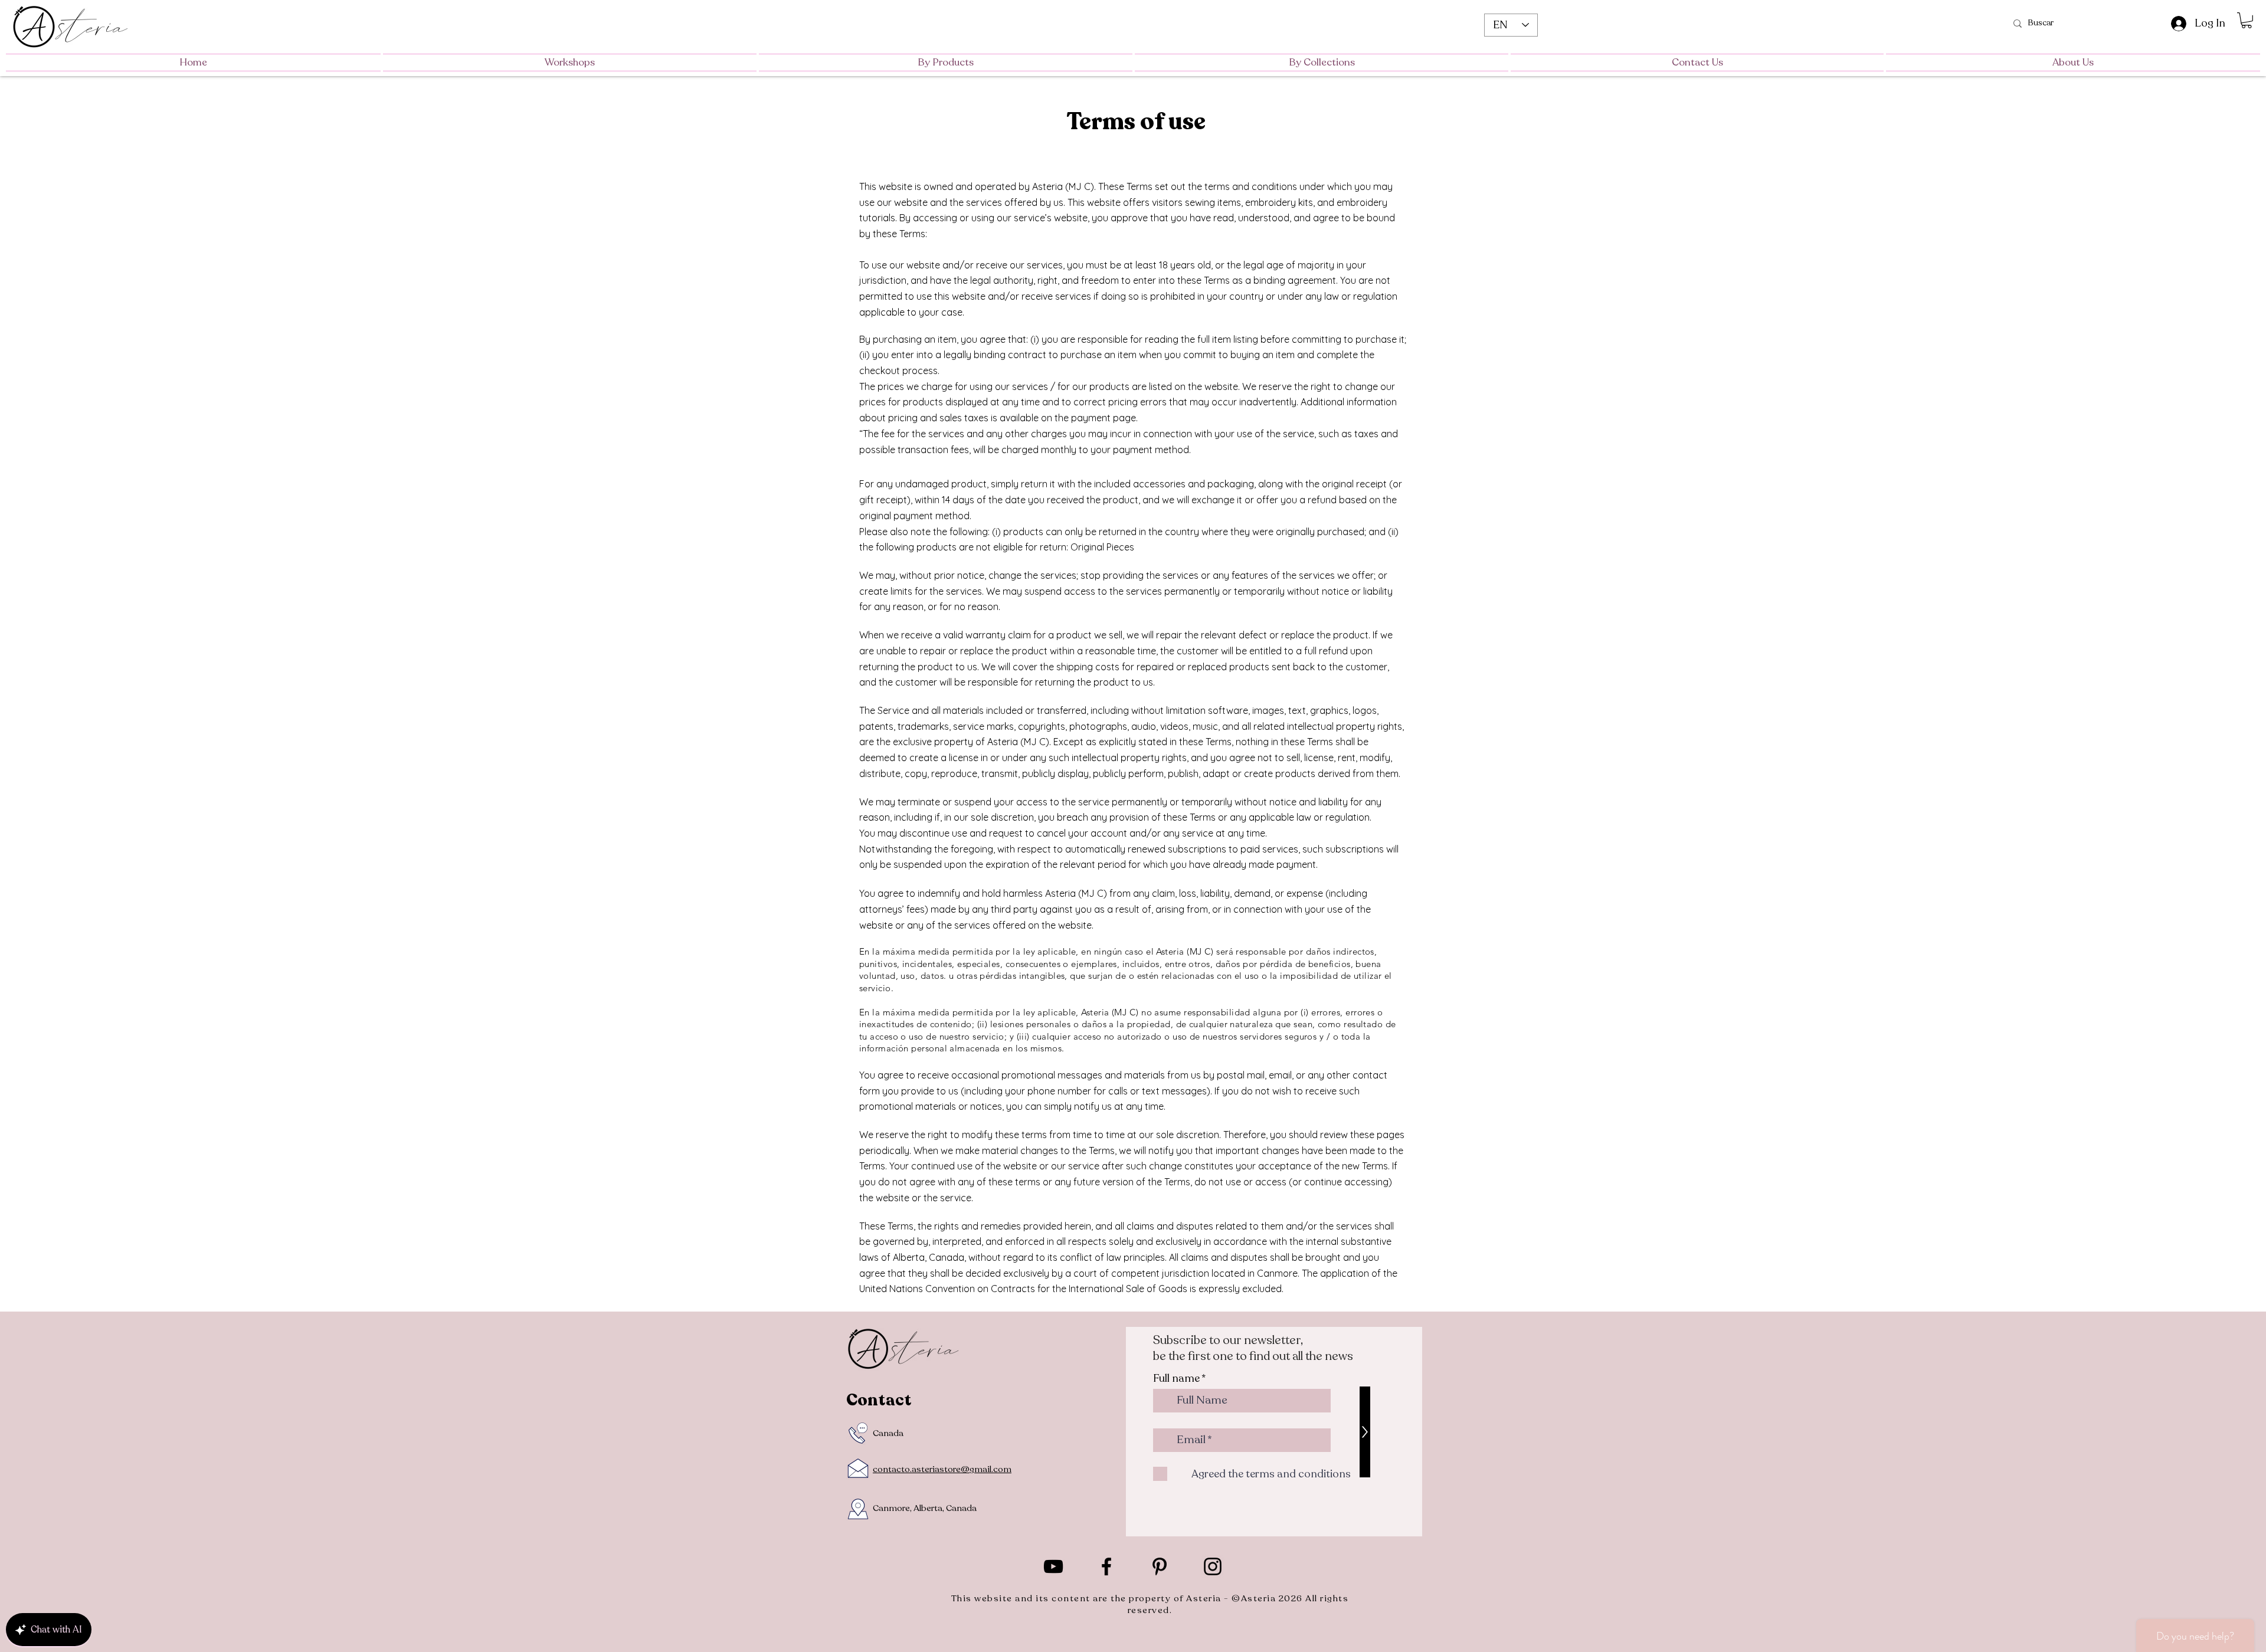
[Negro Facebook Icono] (1106, 1566)
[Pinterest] (1160, 1566)
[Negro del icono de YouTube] (1053, 1566)
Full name (1176, 1378)
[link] (2247, 20)
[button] (2072, 63)
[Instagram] (1213, 1566)
